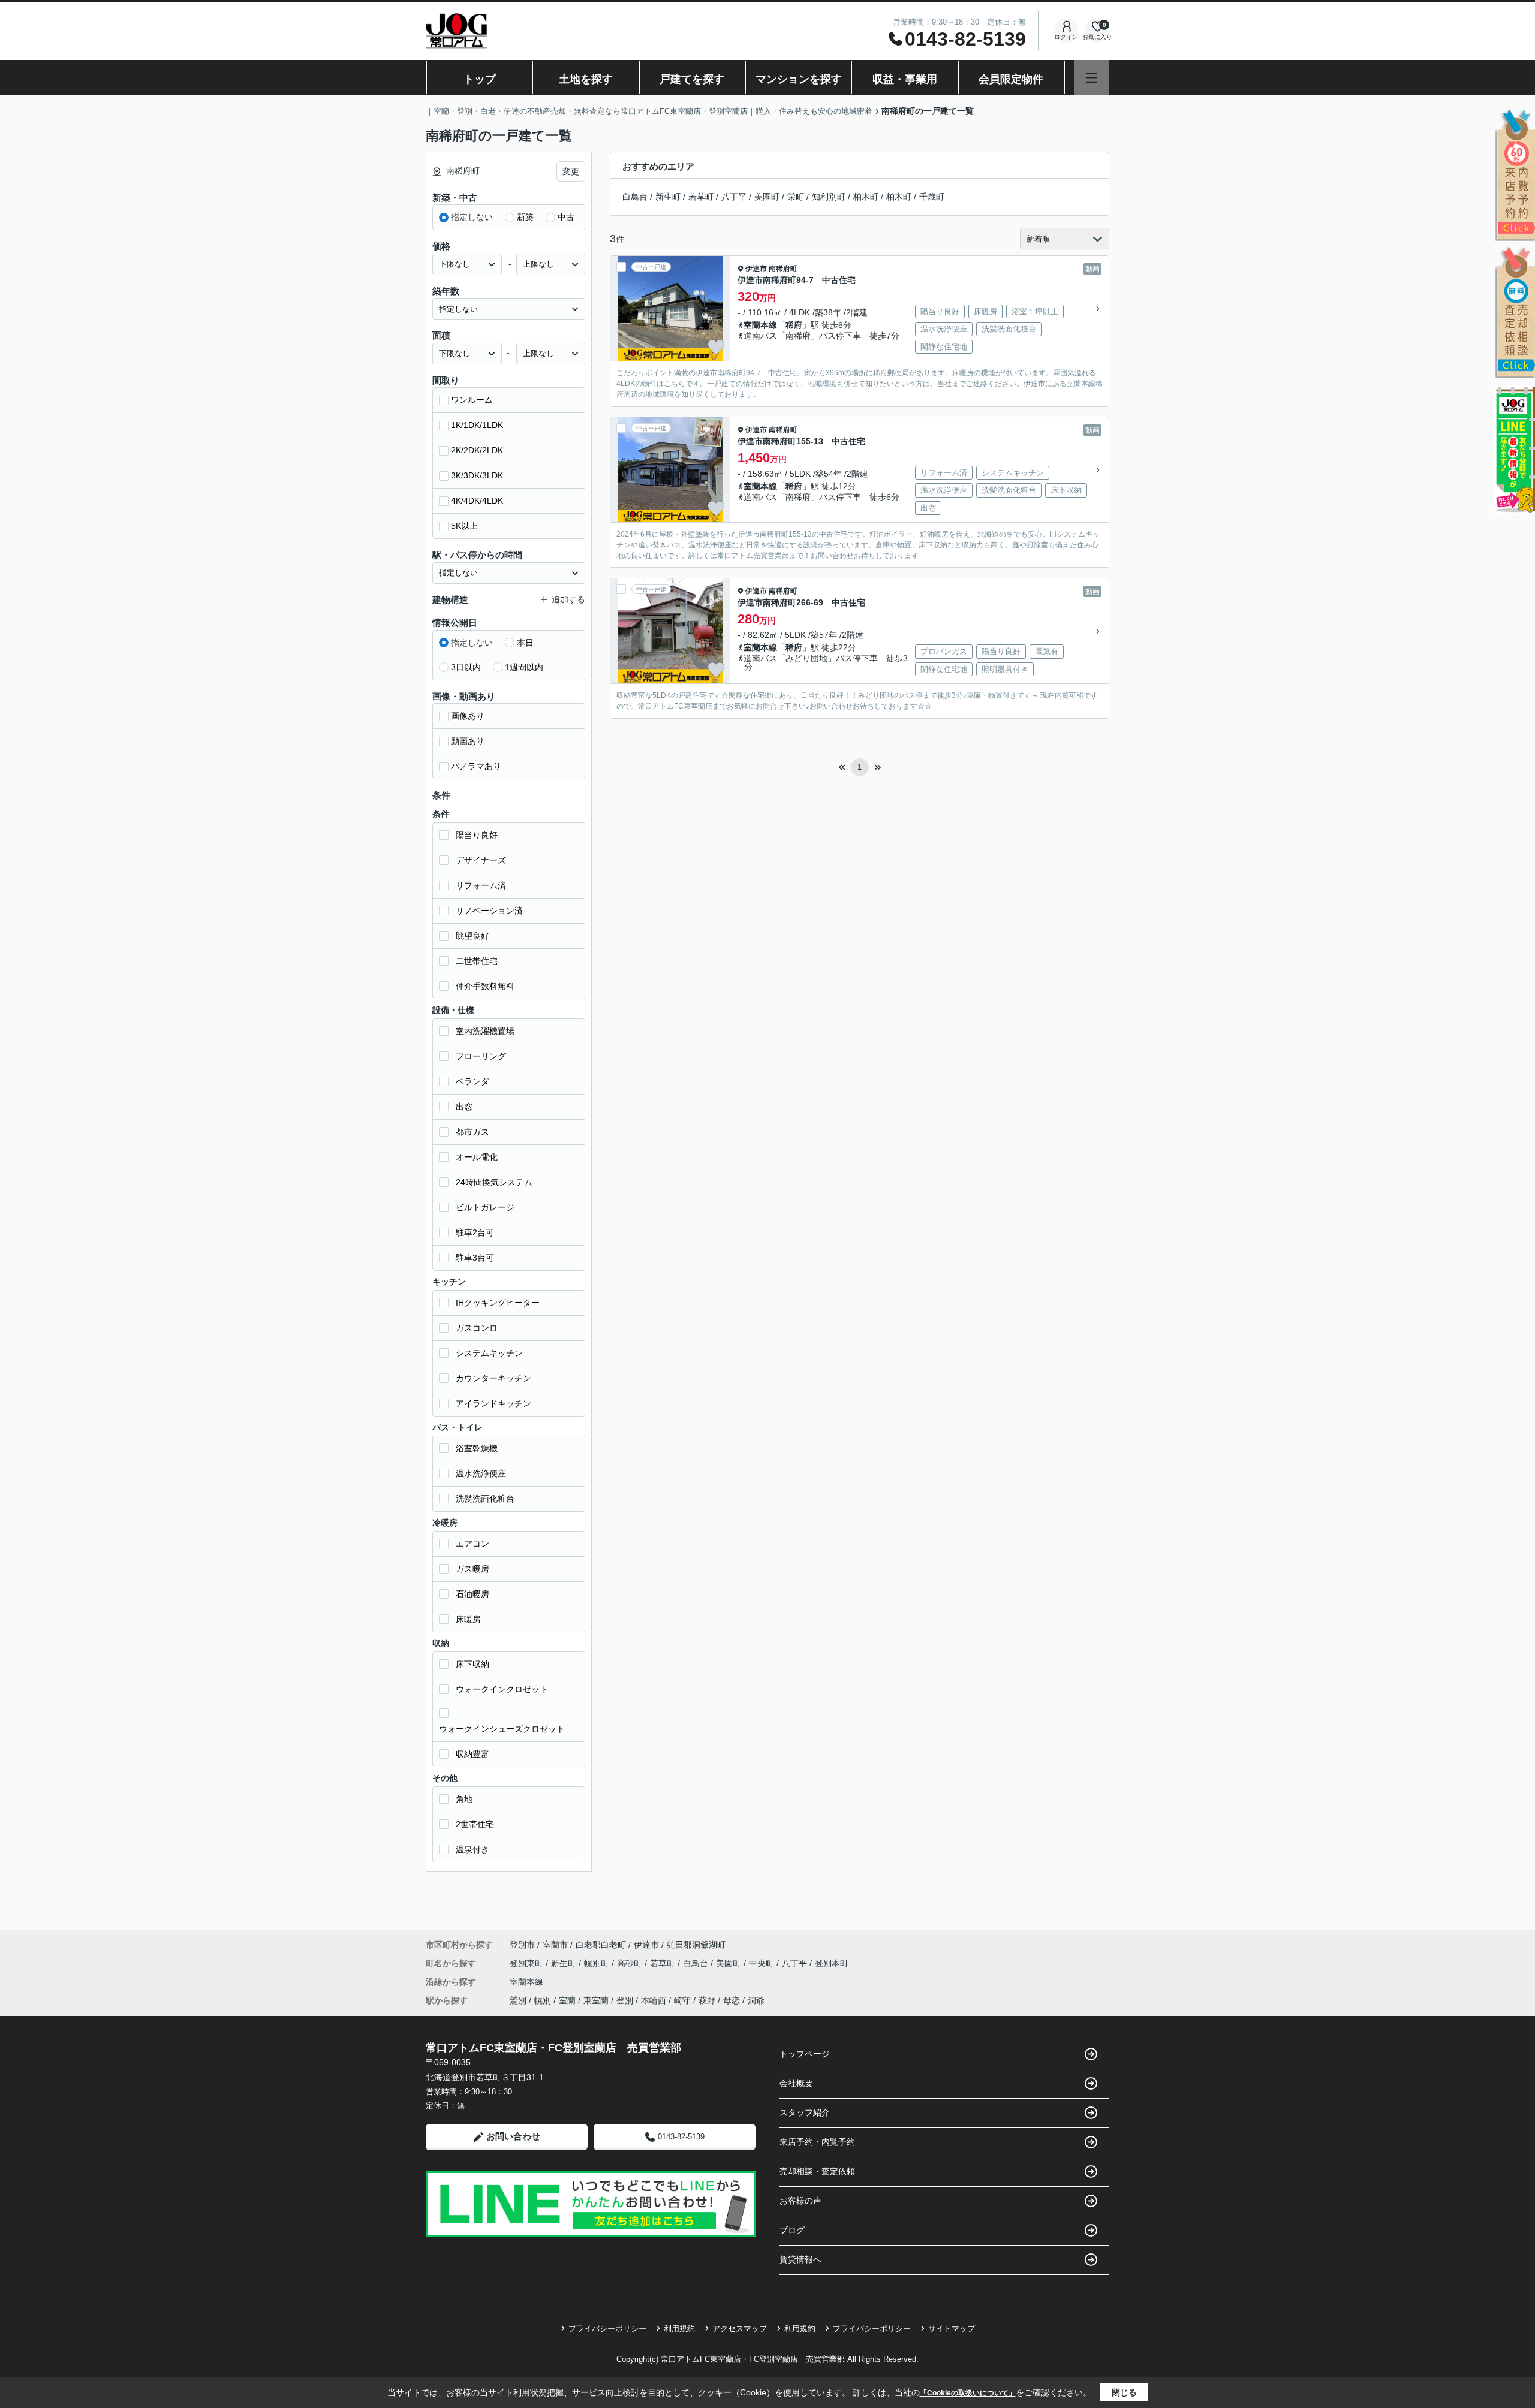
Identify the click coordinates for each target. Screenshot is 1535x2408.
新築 (525, 217)
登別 (625, 2000)
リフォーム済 (481, 885)
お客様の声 (800, 2201)
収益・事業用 (905, 79)
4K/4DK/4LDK (477, 501)
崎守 (682, 2000)
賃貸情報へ (800, 2259)
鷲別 (518, 2000)
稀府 (794, 325)
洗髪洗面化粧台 (485, 1499)
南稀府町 (783, 269)
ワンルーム (472, 400)
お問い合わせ (513, 2136)
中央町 (763, 1963)
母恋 (732, 2000)
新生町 (668, 197)
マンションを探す (799, 79)
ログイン (1066, 37)
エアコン (472, 1544)
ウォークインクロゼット (502, 1689)
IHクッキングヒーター (498, 1303)
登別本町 (832, 1963)
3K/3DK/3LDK (477, 475)
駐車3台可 (475, 1258)
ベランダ (472, 1081)
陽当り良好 (477, 835)
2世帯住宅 (475, 1824)
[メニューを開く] (1092, 78)
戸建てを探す (692, 79)
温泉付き (472, 1849)
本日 (525, 643)
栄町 (796, 197)
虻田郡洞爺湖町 (696, 1945)
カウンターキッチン (493, 1378)
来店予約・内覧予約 (817, 2142)
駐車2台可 (475, 1232)
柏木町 (866, 197)
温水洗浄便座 (481, 1473)
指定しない (472, 217)
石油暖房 (472, 1594)
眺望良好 (472, 936)
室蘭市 (555, 1945)
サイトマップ (952, 2329)
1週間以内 (524, 667)
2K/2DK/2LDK (477, 450)
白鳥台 (635, 197)
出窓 (464, 1107)
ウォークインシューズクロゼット (502, 1729)
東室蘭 (596, 2000)
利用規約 (679, 2329)
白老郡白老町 (601, 1945)
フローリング (481, 1056)
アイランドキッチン (493, 1403)
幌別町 (598, 1963)
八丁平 (734, 197)
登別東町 (528, 1963)
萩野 (707, 2000)
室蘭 (567, 2000)
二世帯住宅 (477, 961)
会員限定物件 (1011, 79)
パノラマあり (476, 766)
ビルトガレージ (485, 1207)
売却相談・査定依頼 (817, 2171)
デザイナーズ (481, 860)
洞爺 (756, 2000)
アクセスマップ (740, 2329)
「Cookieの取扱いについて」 (968, 2393)
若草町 (701, 197)
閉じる (1124, 2392)
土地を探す (586, 79)
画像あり (468, 716)
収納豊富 (472, 1754)
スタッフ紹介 (805, 2112)
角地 (464, 1799)
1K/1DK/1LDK (477, 425)
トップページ (805, 2054)
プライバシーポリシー (607, 2329)
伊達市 (756, 269)
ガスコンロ (477, 1328)
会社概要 (796, 2083)
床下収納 (472, 1664)
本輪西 (654, 2000)
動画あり (468, 741)
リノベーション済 (489, 911)
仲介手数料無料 (485, 986)
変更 (571, 171)
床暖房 (468, 1619)
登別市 (522, 1945)
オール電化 (477, 1157)
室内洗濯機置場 (485, 1031)
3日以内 (466, 667)
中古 (566, 217)
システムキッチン (489, 1353)
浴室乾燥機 (477, 1448)
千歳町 (932, 197)
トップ (480, 79)
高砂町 (631, 1963)
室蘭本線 (760, 325)
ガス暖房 (472, 1569)
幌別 (543, 2000)
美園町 (767, 197)
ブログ (792, 2230)
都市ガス (472, 1132)
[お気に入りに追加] (716, 347)
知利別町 (829, 197)
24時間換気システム (494, 1182)
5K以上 (464, 526)
